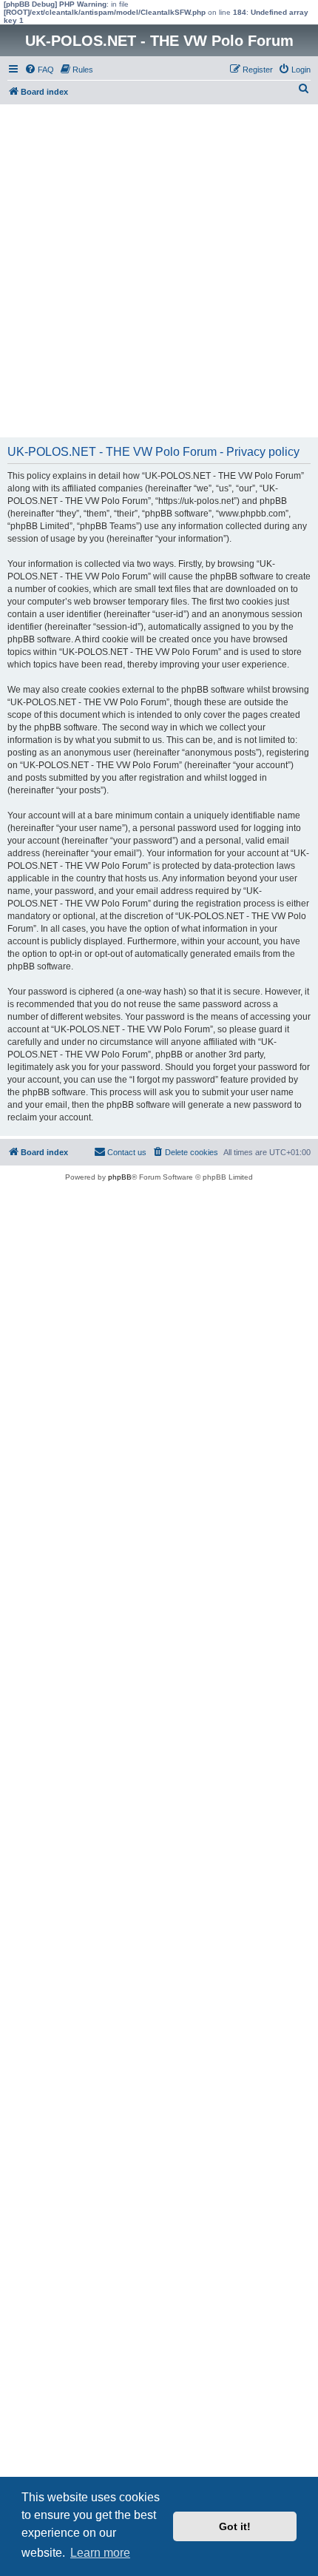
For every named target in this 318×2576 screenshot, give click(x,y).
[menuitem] (39, 70)
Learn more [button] (100, 2553)
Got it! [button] (235, 2526)
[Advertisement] (159, 271)
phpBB (120, 1177)
